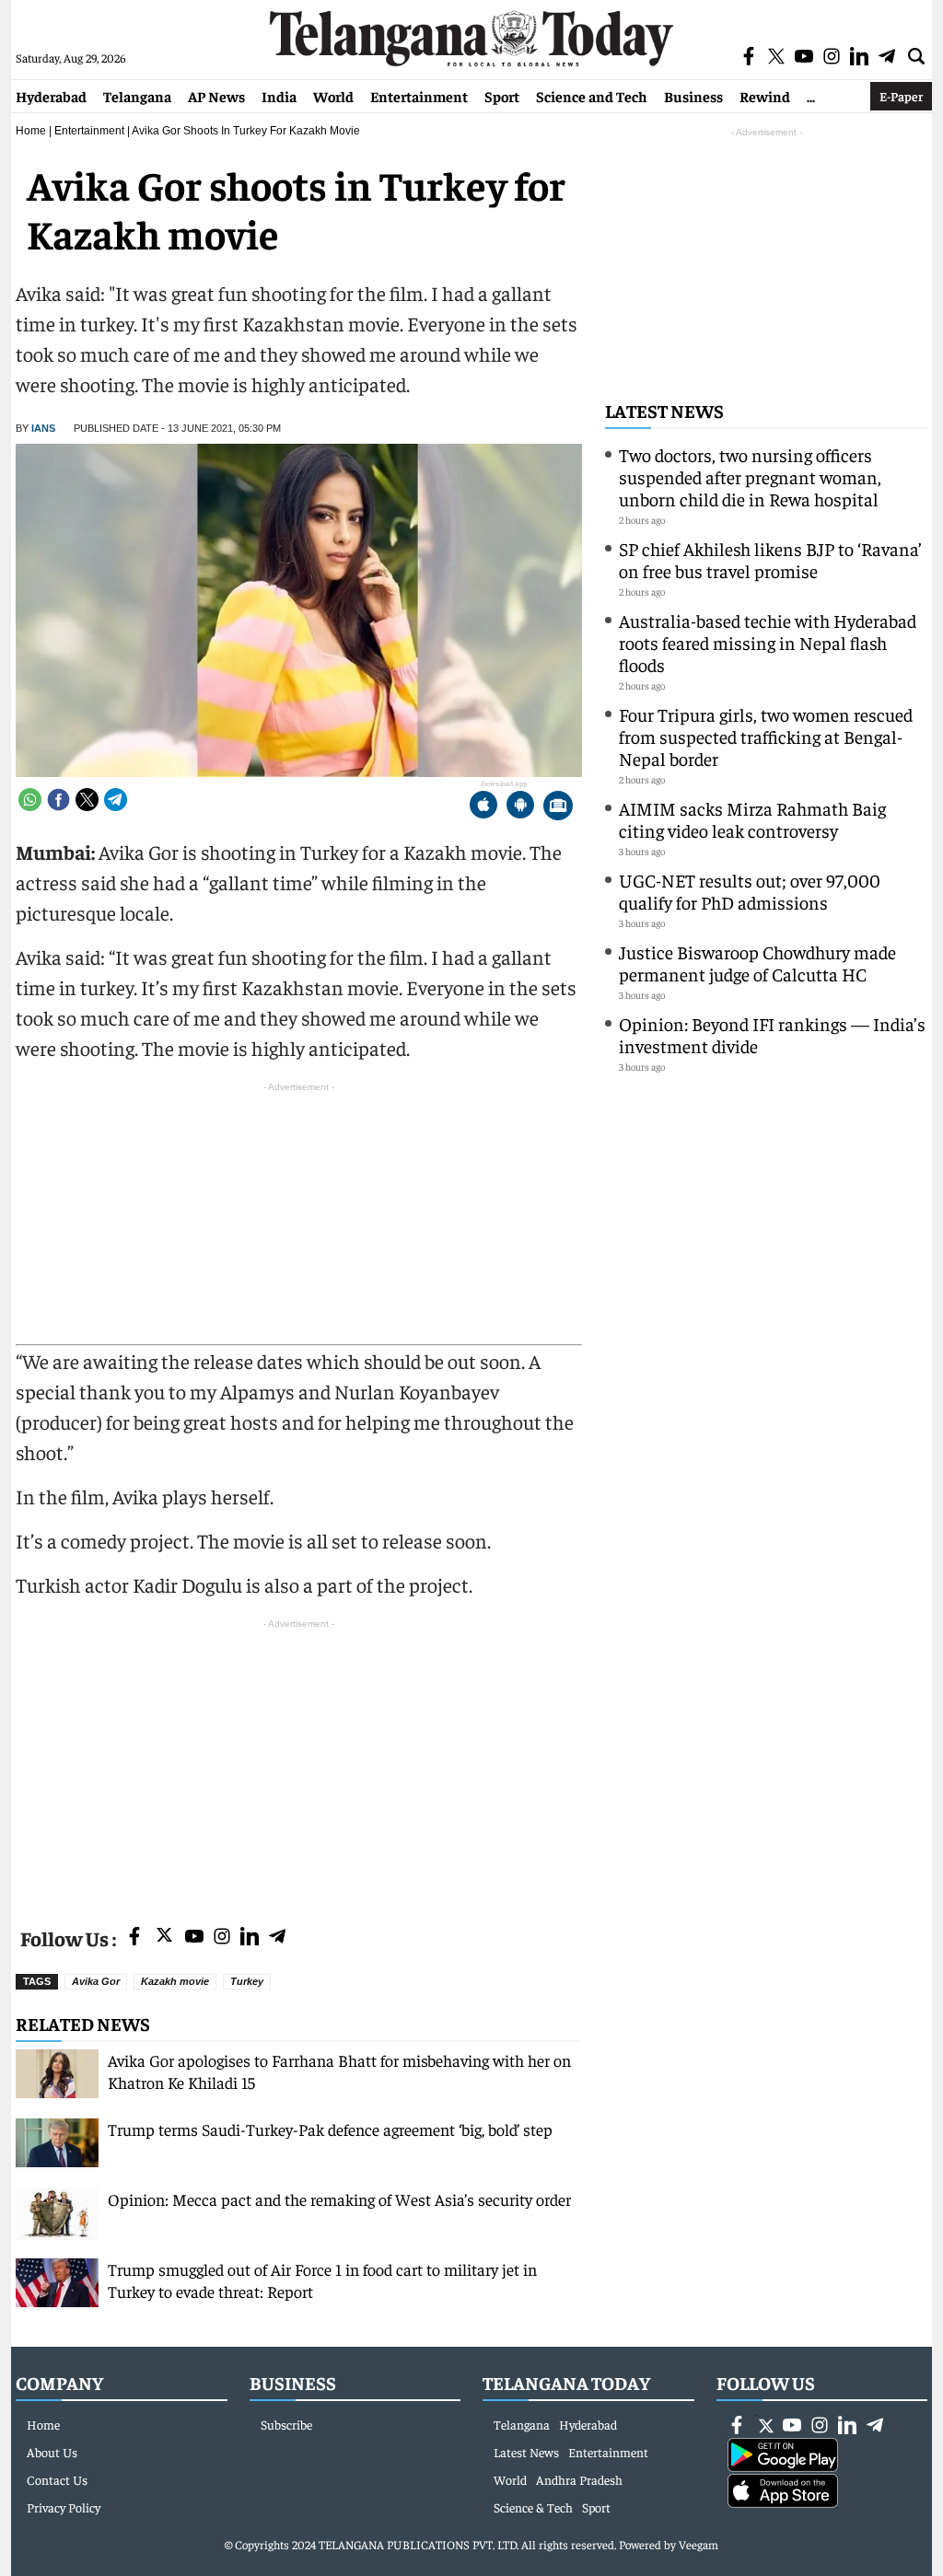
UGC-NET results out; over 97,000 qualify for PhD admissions (750, 891)
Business (693, 96)
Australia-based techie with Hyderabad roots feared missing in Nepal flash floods (768, 642)
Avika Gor (96, 1981)
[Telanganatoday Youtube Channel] (194, 1938)
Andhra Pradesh (579, 2479)
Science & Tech (533, 2507)
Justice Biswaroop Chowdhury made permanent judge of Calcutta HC (757, 963)
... (811, 96)
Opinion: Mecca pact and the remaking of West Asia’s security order (341, 2199)
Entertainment (419, 96)
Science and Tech (592, 96)
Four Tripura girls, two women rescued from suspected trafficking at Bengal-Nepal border (766, 736)
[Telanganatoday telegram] (277, 1938)
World (333, 96)
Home (31, 131)
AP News (216, 96)
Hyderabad (51, 96)
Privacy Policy (64, 2507)
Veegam (699, 2544)
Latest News (664, 410)
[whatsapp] (30, 800)
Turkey (247, 1981)
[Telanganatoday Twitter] (164, 1938)
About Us (52, 2452)
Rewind (765, 96)
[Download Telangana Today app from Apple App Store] (483, 807)
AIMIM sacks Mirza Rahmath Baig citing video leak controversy (752, 819)
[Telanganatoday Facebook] (134, 1938)
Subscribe (286, 2424)
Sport (502, 96)
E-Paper (901, 96)
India (279, 96)
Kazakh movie (175, 1981)
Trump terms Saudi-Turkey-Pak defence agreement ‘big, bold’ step (330, 2129)
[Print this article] (558, 807)
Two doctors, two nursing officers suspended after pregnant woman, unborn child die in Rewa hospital (750, 476)
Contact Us (57, 2479)
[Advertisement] (299, 1762)
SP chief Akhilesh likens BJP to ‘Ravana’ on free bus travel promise (770, 559)
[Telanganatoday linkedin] (250, 1938)
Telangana (137, 96)
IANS (43, 428)
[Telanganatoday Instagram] (222, 1938)
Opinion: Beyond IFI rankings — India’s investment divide (772, 1034)
